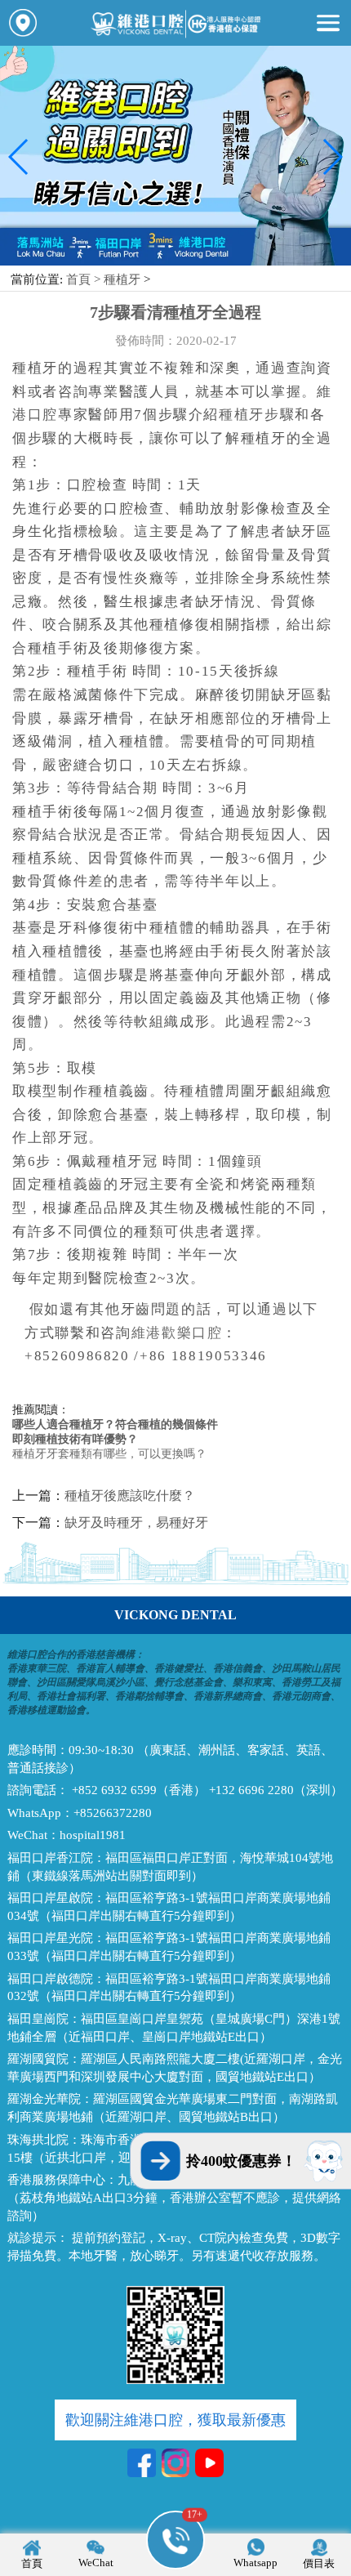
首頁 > (85, 279)
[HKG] (175, 262)
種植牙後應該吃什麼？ (130, 1496)
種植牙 (122, 279)
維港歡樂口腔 (177, 1333)
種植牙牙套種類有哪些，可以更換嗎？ (109, 1454)
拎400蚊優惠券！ (241, 2161)
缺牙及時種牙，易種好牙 (136, 1522)
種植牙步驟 (257, 415)
